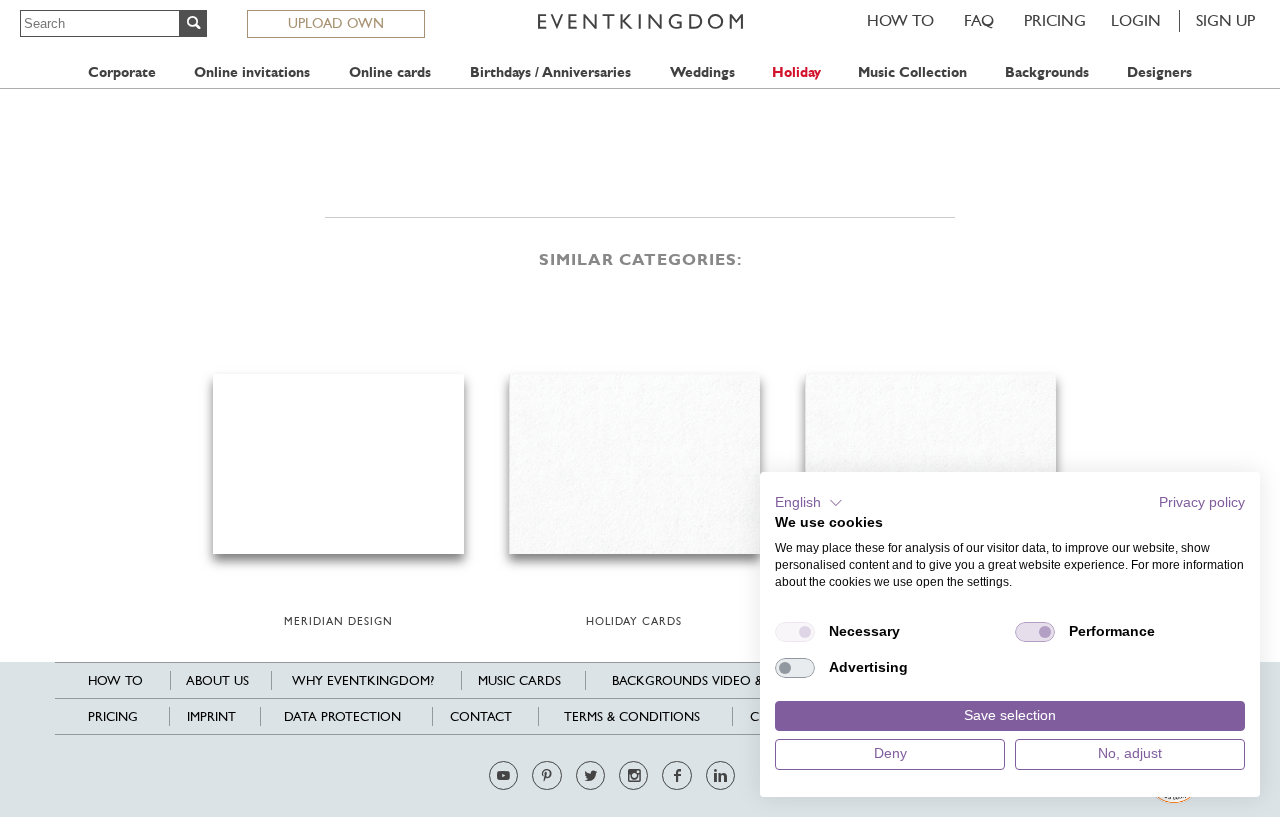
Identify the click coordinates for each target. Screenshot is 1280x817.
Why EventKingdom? (363, 680)
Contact (481, 716)
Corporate (122, 72)
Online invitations (252, 72)
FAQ (979, 20)
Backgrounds (1047, 72)
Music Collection (912, 72)
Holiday (796, 72)
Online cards (390, 72)
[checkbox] (795, 632)
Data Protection (342, 716)
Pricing (1055, 20)
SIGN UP (1225, 20)
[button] (809, 503)
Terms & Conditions (632, 716)
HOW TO (900, 20)
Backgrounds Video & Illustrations (735, 680)
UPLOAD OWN (336, 23)
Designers (1159, 72)
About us (217, 680)
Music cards (519, 680)
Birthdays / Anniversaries (550, 72)
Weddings (702, 72)
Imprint (211, 716)
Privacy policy (1202, 502)
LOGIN (1136, 20)
